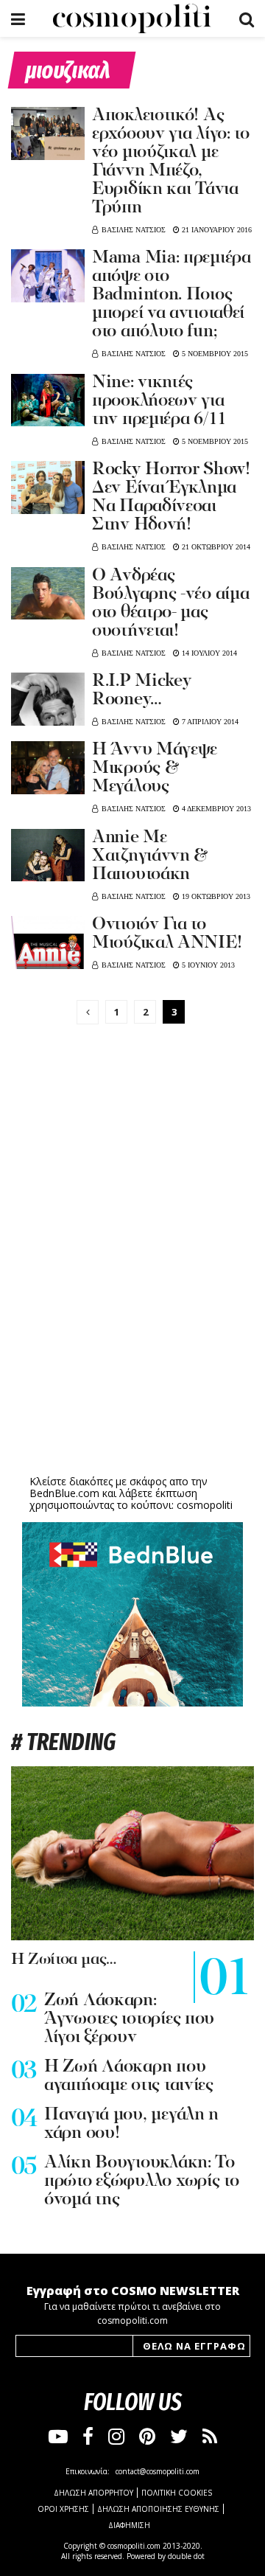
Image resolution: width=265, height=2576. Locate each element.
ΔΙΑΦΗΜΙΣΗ (129, 2525)
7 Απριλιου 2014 (209, 722)
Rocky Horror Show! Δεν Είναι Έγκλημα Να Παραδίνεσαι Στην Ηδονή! (171, 497)
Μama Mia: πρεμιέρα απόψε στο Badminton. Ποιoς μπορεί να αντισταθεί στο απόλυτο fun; (172, 295)
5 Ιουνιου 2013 (207, 965)
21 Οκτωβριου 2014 (215, 547)
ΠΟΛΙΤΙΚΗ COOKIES (177, 2493)
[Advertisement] (132, 1357)
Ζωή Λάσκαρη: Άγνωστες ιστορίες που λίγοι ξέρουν (129, 2019)
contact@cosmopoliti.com (158, 2471)
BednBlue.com (64, 1493)
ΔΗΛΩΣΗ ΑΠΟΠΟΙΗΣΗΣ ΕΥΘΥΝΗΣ (158, 2509)
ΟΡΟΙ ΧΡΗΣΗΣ (63, 2509)
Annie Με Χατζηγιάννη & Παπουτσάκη (150, 856)
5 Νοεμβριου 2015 (214, 354)
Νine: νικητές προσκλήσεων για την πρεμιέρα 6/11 (159, 401)
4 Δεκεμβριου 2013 (215, 809)
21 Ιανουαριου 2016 (216, 230)
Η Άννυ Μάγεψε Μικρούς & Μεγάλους (155, 768)
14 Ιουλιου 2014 (208, 653)
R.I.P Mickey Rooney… (142, 691)
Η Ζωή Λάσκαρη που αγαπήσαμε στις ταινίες (129, 2076)
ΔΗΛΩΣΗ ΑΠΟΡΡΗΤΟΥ (93, 2493)
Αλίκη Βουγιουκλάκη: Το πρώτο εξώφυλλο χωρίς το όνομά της (142, 2181)
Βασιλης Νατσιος (134, 230)
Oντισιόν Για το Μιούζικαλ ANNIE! (167, 934)
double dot (186, 2556)
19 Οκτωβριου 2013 (215, 896)
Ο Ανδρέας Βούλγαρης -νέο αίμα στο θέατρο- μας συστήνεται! (170, 604)
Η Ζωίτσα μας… (64, 1960)
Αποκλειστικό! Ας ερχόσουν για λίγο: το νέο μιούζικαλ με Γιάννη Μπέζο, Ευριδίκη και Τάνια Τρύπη (171, 162)
